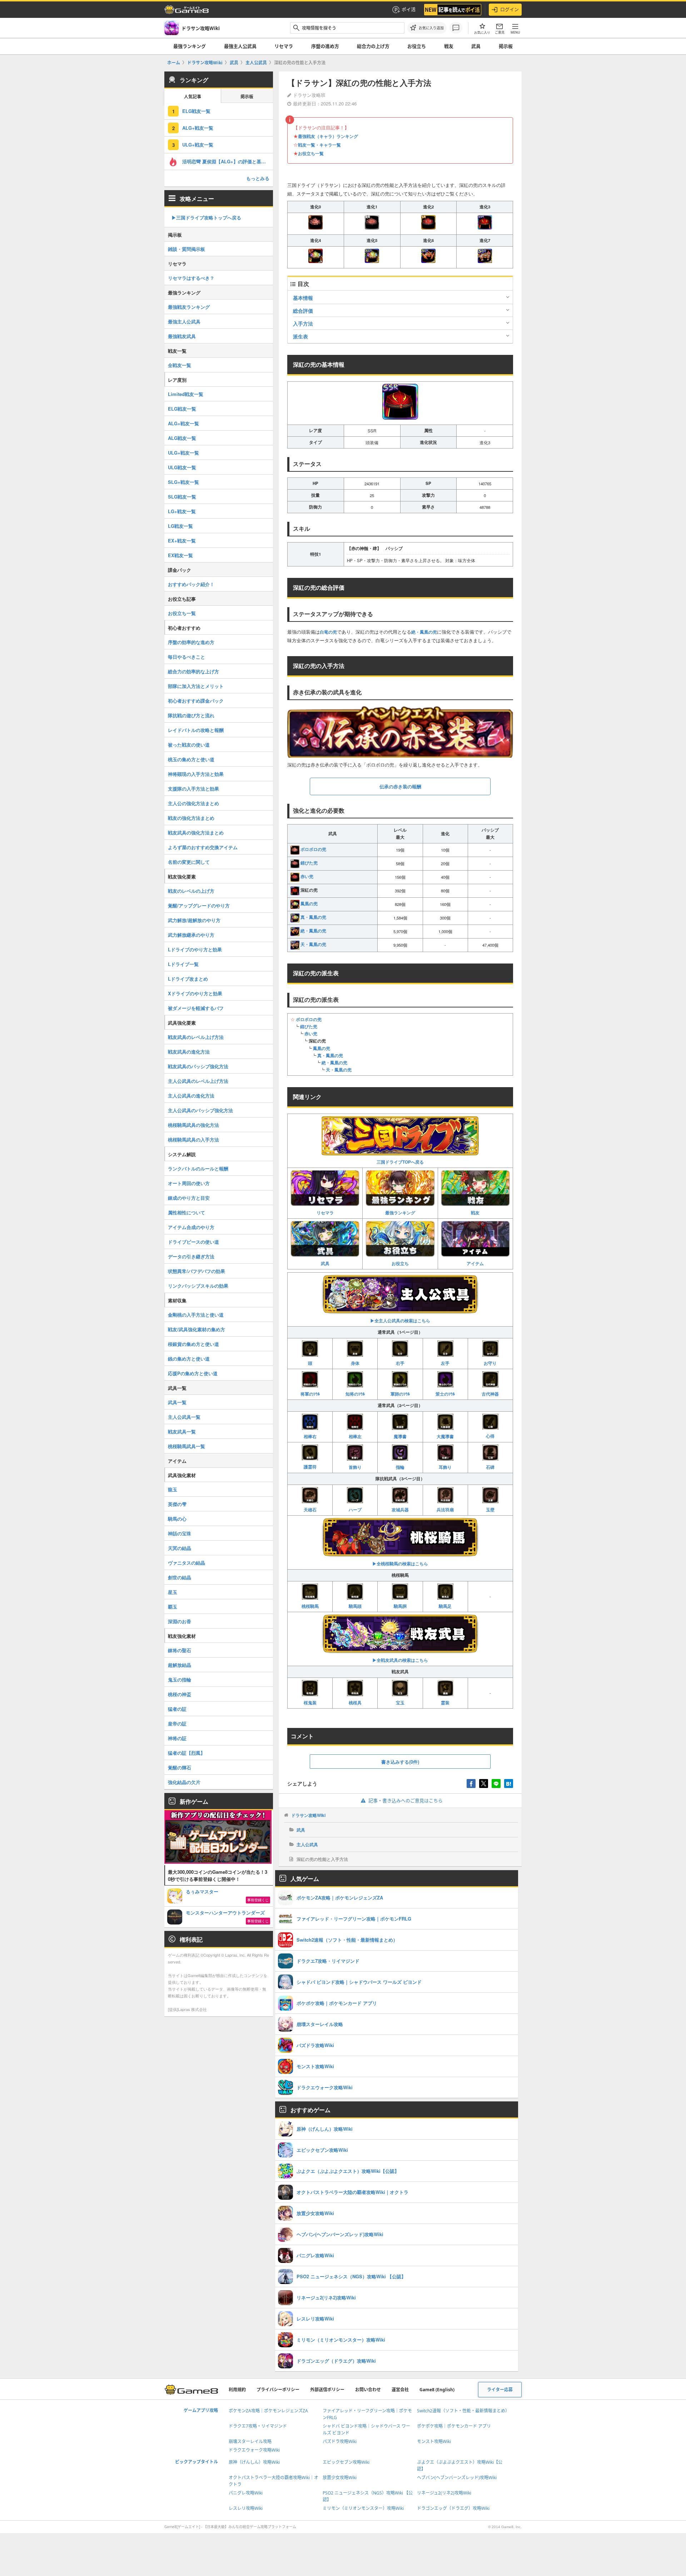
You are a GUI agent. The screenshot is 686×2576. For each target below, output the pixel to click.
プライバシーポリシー (278, 2390)
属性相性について (187, 1212)
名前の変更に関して (189, 862)
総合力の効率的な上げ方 (193, 671)
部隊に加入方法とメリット (196, 686)
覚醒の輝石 (180, 1767)
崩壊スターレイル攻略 (250, 2441)
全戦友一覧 (180, 365)
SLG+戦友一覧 (183, 482)
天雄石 (310, 1510)
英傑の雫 (177, 1504)
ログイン (509, 9)
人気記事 (193, 97)
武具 (476, 46)
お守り (490, 1363)
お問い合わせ (368, 2390)
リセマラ (284, 46)
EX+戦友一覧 (182, 541)
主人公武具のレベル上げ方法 (198, 1081)
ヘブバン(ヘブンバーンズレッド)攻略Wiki (457, 2478)
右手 (400, 1363)
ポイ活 (409, 9)
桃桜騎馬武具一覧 (187, 1446)
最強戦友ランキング (189, 307)
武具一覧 (177, 1402)
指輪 (400, 1467)
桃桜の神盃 (180, 1694)
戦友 (449, 46)
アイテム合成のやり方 (191, 1227)
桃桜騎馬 (310, 1606)
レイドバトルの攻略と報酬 (196, 730)
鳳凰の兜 (309, 903)
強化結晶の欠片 (184, 1782)
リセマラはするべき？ (191, 278)
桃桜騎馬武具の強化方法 (193, 1125)
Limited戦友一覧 (186, 394)
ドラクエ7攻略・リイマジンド (258, 2426)
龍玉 (173, 1489)
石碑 (490, 1467)
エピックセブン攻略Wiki (346, 2462)
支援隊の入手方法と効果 (193, 789)
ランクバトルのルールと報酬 (198, 1168)
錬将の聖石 (180, 1650)
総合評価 (303, 311)
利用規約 (237, 2390)
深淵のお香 (180, 1621)
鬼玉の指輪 (180, 1680)
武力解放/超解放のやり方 (194, 920)
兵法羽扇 (445, 1510)
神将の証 (177, 1738)
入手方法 (303, 323)
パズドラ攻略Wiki (340, 2441)
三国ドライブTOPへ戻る (400, 1162)
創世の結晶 (180, 1577)
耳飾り (445, 1467)
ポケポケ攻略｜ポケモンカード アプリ (454, 2426)
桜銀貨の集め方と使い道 (193, 1344)
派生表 (300, 336)
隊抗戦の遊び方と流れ (191, 715)
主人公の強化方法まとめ (193, 803)
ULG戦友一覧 (182, 467)
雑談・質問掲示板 (187, 249)
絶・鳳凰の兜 (424, 632)
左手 (445, 1363)
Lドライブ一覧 (183, 964)
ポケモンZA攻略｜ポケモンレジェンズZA (268, 2411)
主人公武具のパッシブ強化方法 (200, 1110)
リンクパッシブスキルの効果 (198, 1286)
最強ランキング (190, 46)
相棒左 (355, 1436)
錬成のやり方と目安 (189, 1198)
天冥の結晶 (180, 1548)
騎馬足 (445, 1606)
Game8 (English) (437, 2390)
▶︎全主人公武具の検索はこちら (400, 1321)
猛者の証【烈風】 (187, 1753)
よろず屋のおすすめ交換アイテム (203, 847)
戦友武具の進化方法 (189, 1052)
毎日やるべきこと (187, 657)
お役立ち (417, 46)
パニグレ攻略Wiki (246, 2493)
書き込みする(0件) (400, 1762)
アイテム (475, 1263)
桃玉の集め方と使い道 (191, 759)
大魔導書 (445, 1436)
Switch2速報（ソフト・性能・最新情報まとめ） (463, 2411)
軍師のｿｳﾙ (400, 1394)
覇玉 (173, 1607)
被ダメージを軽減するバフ (196, 1008)
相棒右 (310, 1436)
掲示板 (506, 46)
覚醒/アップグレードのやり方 (199, 905)
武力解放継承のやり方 (191, 935)
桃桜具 (355, 1703)
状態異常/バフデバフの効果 (197, 1271)
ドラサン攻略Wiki (308, 1815)
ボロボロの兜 (313, 849)
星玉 (173, 1592)
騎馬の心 (177, 1519)
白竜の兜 (328, 632)
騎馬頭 (355, 1606)
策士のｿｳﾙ (445, 1394)
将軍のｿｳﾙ (310, 1394)
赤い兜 (307, 876)
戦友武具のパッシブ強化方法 (198, 1066)
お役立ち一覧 (311, 153)
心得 (490, 1436)
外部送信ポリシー (327, 2390)
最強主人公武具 (240, 46)
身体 (355, 1363)
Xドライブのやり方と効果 (195, 993)
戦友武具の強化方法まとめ (196, 833)
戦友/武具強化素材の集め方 (197, 1329)
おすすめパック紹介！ (191, 584)
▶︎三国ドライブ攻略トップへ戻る (206, 217)
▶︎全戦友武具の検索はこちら (400, 1660)
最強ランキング (400, 1213)
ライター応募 (500, 2390)
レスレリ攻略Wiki (246, 2508)
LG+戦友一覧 (182, 511)
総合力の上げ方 (373, 46)
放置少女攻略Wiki (340, 2478)
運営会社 (400, 2390)
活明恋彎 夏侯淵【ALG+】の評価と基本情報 (228, 161)
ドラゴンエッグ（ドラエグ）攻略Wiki (453, 2508)
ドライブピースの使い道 (193, 1242)
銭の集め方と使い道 (189, 1359)
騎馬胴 (400, 1606)
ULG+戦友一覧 (198, 145)
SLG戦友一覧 (182, 497)
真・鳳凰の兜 (313, 917)
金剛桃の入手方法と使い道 (196, 1315)
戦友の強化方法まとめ (191, 818)
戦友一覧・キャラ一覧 (319, 145)
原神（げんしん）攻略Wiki (254, 2462)
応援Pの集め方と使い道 (193, 1373)
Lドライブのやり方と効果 (195, 949)
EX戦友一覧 (180, 555)
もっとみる (258, 178)
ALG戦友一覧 (182, 438)
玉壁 (490, 1510)
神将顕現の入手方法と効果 (196, 774)
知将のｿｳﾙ (355, 1394)
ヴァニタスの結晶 (187, 1563)
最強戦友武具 (182, 336)
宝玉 (400, 1703)
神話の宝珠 (180, 1533)
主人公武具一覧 (184, 1417)
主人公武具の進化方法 (191, 1096)
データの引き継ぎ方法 (191, 1256)
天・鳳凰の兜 (313, 944)
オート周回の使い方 (189, 1183)
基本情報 (303, 298)
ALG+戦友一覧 (198, 128)
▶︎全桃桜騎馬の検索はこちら (400, 1564)
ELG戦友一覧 (196, 111)
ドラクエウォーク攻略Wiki (254, 2450)
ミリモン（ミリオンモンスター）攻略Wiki (363, 2508)
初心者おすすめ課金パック (196, 701)
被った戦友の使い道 (189, 745)
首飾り (355, 1467)
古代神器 (490, 1394)
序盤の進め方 (325, 46)
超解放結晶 (180, 1665)
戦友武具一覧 (182, 1431)
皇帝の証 (177, 1723)
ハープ (355, 1510)
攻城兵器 (400, 1510)
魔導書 (400, 1436)
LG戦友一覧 (180, 526)
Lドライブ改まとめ (188, 979)
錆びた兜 (309, 863)
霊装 (445, 1703)
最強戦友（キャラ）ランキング (328, 136)
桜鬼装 (310, 1703)
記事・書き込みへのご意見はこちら (406, 1800)
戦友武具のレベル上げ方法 (196, 1037)
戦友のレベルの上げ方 (191, 891)
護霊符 (310, 1467)
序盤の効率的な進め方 (191, 642)
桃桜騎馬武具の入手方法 (193, 1140)
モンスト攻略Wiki (434, 2441)
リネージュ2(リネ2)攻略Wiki (444, 2493)
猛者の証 (177, 1709)
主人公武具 (307, 1844)
